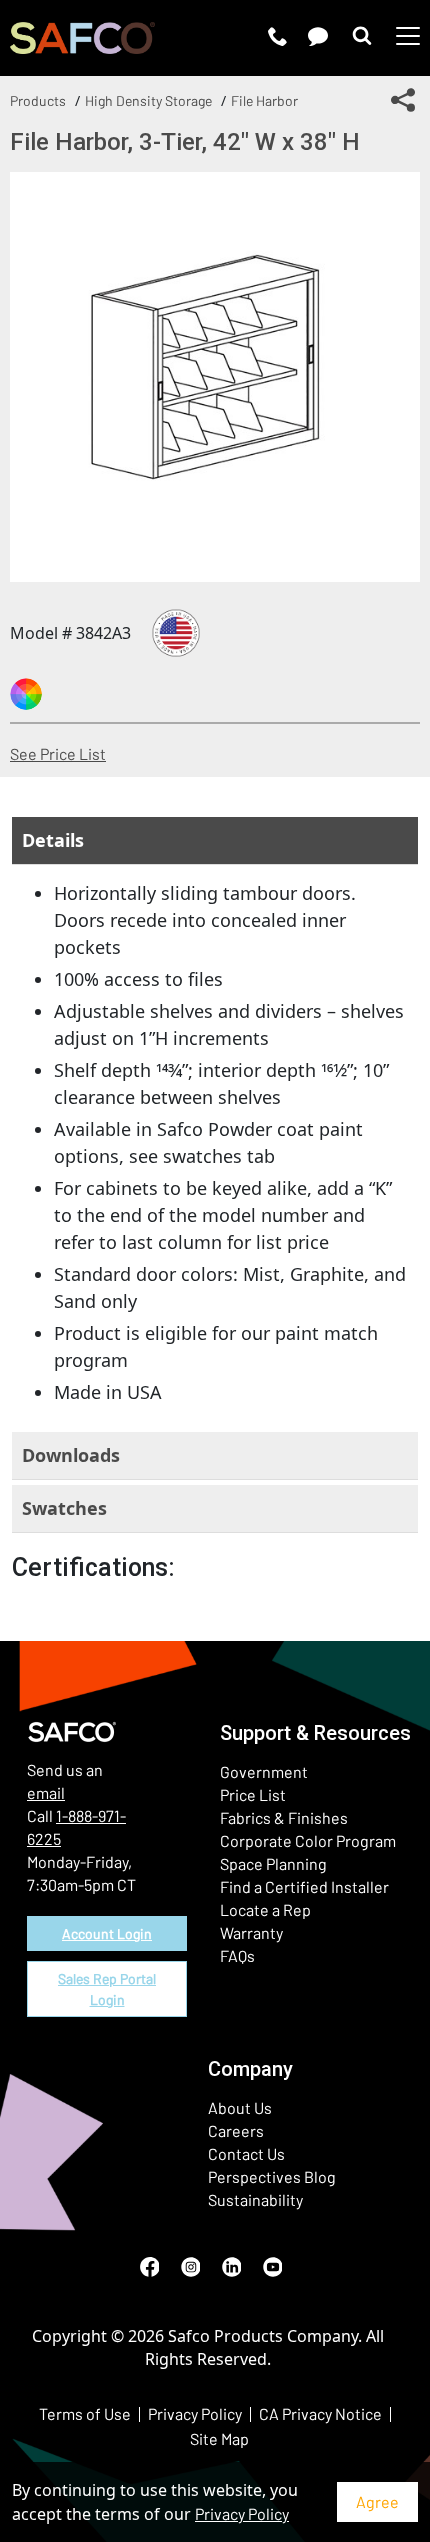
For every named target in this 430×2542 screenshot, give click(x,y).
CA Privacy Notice (320, 2413)
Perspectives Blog (272, 2176)
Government (264, 1771)
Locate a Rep (265, 1909)
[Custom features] (26, 694)
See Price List (58, 753)
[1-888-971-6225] (278, 36)
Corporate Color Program (308, 1840)
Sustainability (255, 2199)
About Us (240, 2107)
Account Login (107, 1933)
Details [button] (53, 840)
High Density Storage (148, 100)
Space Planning (273, 1863)
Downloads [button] (71, 1455)
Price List (253, 1794)
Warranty (251, 1932)
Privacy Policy (242, 2513)
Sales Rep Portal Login (107, 1989)
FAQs (237, 1955)
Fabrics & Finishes (284, 1817)
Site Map (219, 2438)
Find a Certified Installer (304, 1886)
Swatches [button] (64, 1508)
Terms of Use (85, 2413)
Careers (236, 2130)
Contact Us (246, 2153)
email (46, 1792)
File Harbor (264, 100)
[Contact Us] (318, 36)
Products (38, 100)
